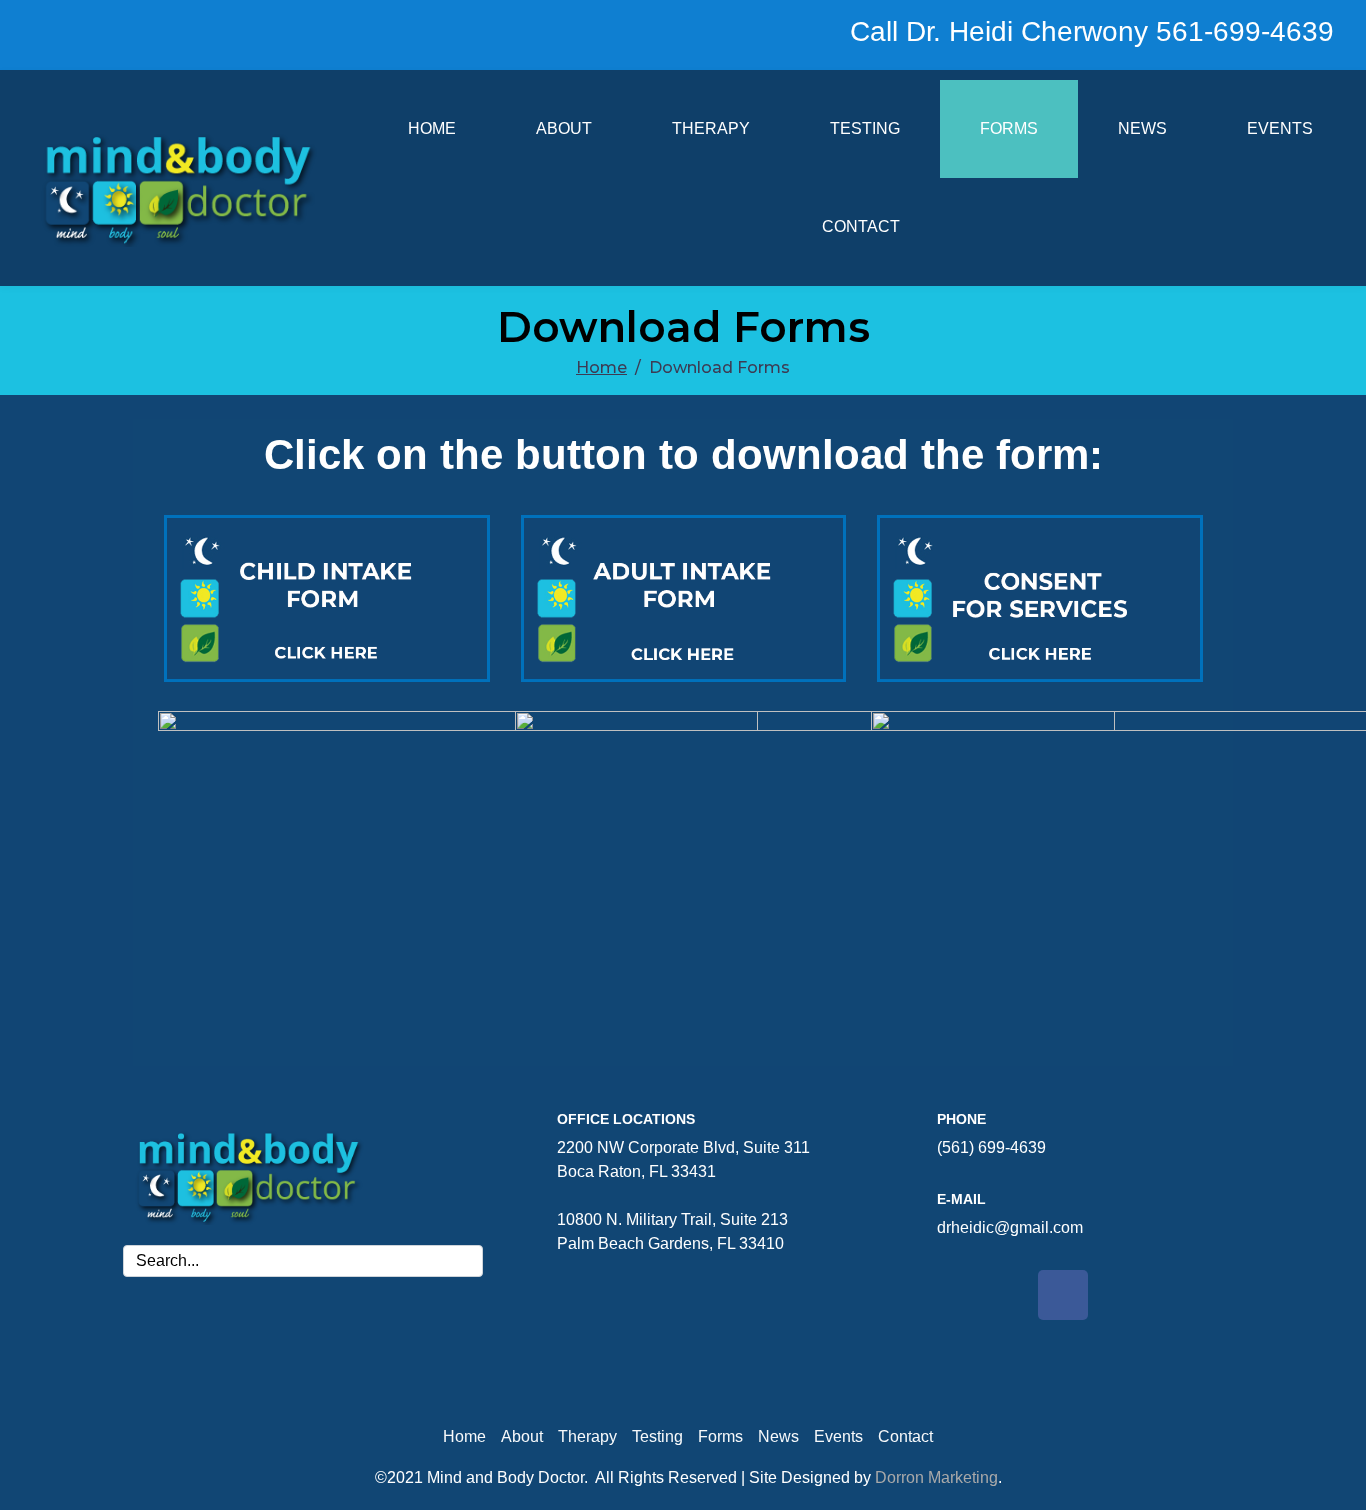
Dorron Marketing (936, 1477)
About (564, 128)
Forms (1009, 128)
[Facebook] (1063, 1295)
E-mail (961, 1199)
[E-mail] (895, 1202)
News (1142, 128)
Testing (865, 128)
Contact (861, 226)
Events (1280, 128)
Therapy (711, 128)
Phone (961, 1119)
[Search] (464, 1261)
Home (432, 128)
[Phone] (895, 1122)
